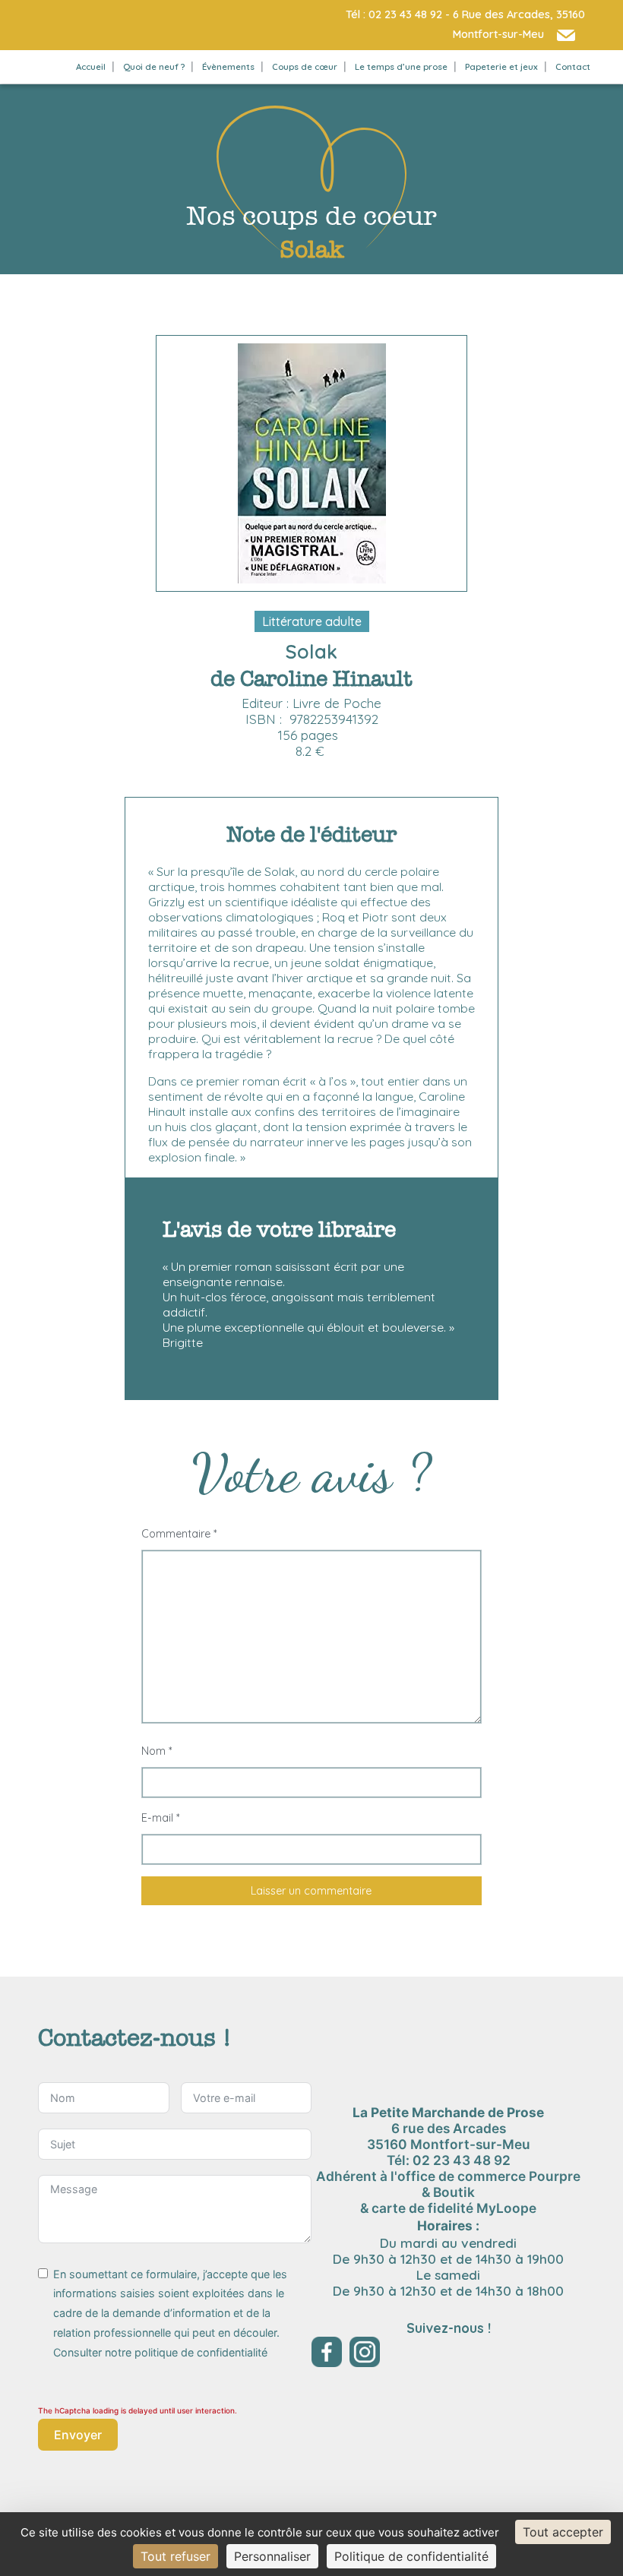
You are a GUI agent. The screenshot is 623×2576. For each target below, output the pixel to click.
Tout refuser (176, 2556)
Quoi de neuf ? (154, 66)
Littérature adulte (312, 621)
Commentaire (179, 1534)
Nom (157, 1751)
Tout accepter (563, 2532)
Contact (573, 66)
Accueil (91, 66)
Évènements (228, 66)
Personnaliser (272, 2556)
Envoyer (78, 2435)
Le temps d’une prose (401, 66)
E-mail (160, 1818)
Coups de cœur (305, 66)
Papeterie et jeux (501, 66)
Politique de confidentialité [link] (411, 2556)
